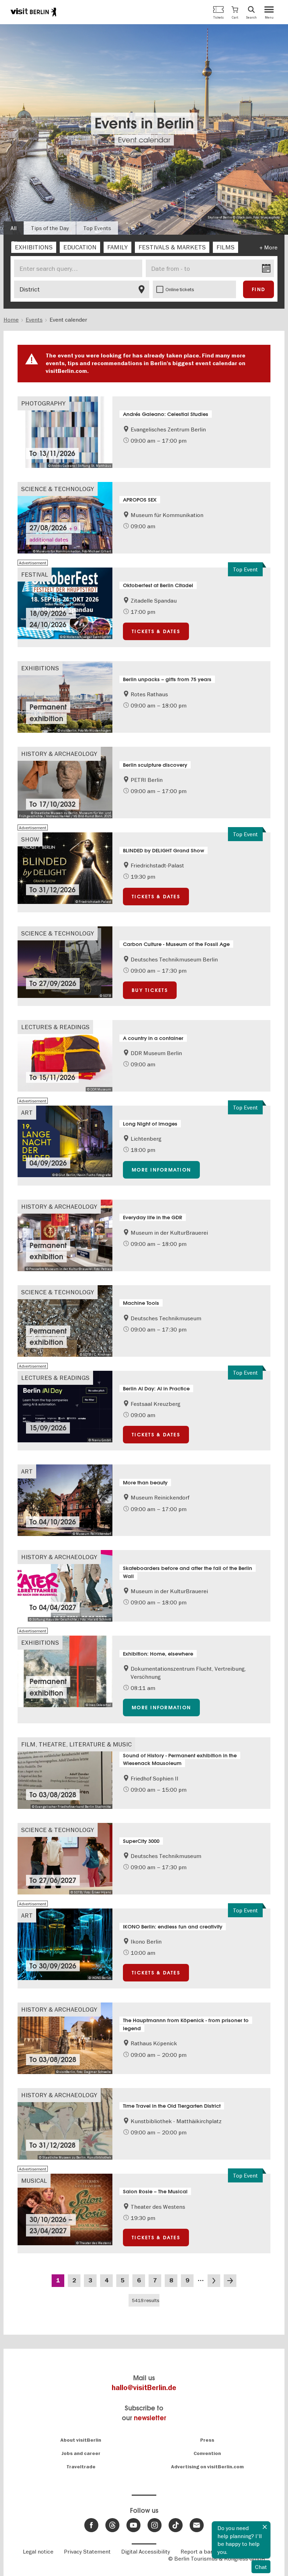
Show (30, 839)
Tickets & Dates (156, 631)
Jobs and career (81, 2453)
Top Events (97, 228)
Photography (43, 403)
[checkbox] (34, 247)
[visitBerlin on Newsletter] (197, 2525)
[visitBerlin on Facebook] (91, 2525)
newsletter (150, 2418)
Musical (34, 2181)
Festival (35, 574)
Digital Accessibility (146, 2551)
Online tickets (180, 289)
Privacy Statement (87, 2551)
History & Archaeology (59, 754)
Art (27, 1112)
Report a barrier (201, 2551)
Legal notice (38, 2551)
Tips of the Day (50, 228)
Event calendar (144, 140)
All (14, 228)
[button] (235, 12)
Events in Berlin (144, 124)
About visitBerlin (81, 2440)
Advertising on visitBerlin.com (207, 2467)
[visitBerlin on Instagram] (155, 2525)
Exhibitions (40, 668)
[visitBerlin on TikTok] (176, 2525)
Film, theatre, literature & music (76, 1744)
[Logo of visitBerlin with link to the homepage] (33, 12)
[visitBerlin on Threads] (112, 2525)
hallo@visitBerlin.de (144, 2388)
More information (161, 1170)
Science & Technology (58, 489)
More (271, 247)
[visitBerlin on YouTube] (133, 2525)
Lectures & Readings (55, 1027)
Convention (207, 2453)
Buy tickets (150, 990)
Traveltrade (81, 2467)
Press (207, 2440)
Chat (261, 2567)
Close (265, 2527)
